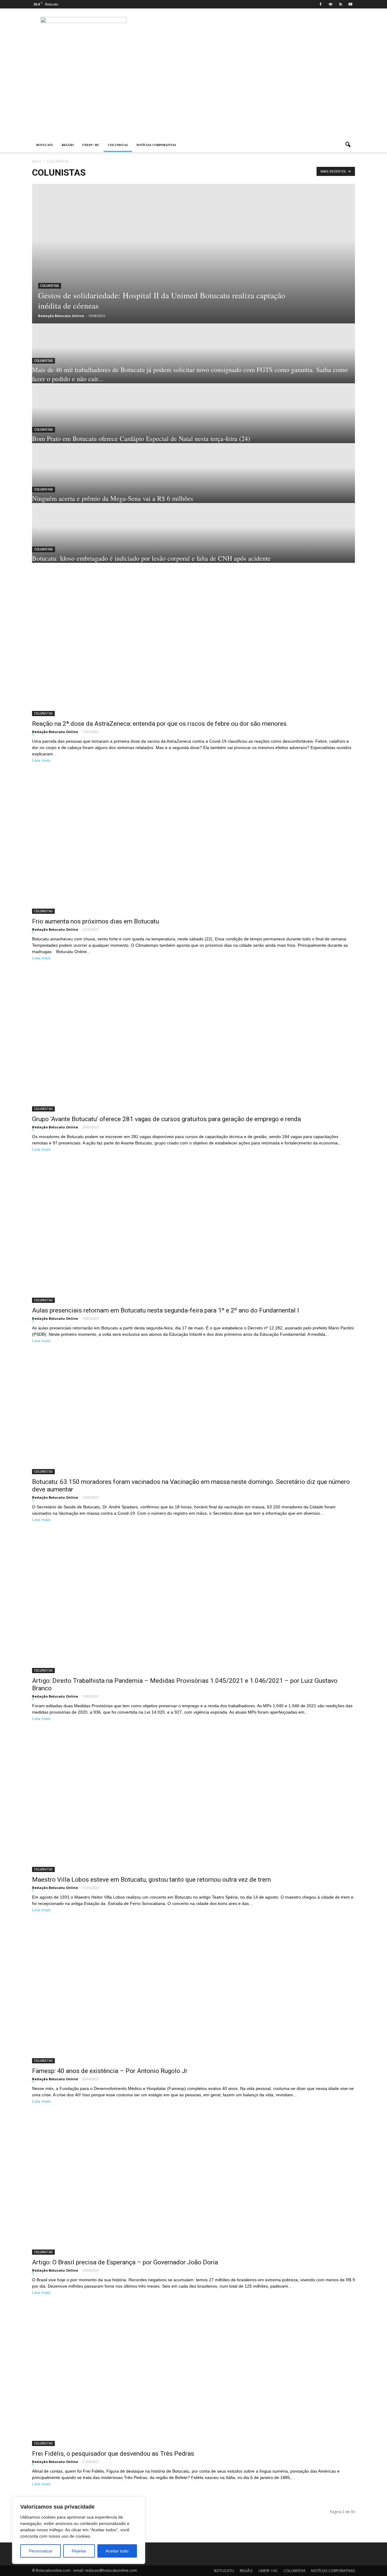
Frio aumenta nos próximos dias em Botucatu (96, 921)
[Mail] (330, 4)
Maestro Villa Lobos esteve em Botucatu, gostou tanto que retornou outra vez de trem (151, 1880)
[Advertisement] (193, 92)
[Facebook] (320, 4)
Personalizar (41, 2551)
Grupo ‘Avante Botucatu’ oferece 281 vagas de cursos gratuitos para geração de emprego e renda (166, 1119)
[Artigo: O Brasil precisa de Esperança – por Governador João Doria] (193, 2185)
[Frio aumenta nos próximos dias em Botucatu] (193, 844)
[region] (79, 2530)
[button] (348, 145)
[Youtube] (350, 4)
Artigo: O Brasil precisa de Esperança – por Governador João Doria (125, 2262)
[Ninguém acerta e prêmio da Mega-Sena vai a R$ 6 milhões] (193, 473)
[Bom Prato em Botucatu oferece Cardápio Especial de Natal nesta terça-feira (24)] (193, 413)
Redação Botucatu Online (61, 316)
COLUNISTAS (118, 145)
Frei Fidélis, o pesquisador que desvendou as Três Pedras (113, 2454)
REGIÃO (68, 145)
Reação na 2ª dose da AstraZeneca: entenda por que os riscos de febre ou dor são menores (159, 724)
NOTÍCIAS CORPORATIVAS (156, 145)
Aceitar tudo (117, 2551)
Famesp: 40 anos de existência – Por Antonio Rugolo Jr (110, 2071)
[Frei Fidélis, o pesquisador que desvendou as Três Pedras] (193, 2376)
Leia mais (41, 760)
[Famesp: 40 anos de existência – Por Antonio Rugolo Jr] (193, 1994)
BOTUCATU (45, 145)
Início (37, 161)
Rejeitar (79, 2551)
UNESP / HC (91, 145)
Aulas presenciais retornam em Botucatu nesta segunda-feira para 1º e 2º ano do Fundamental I (166, 1310)
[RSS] (340, 4)
